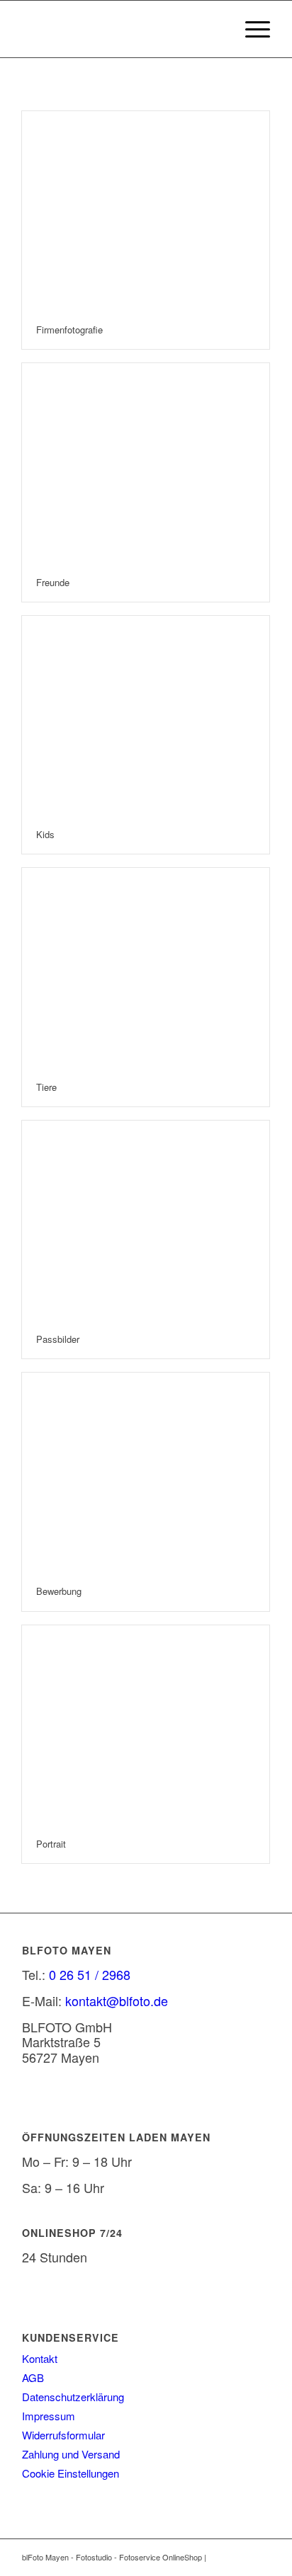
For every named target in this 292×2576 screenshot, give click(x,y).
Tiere (46, 1087)
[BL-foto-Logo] (121, 29)
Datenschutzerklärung (73, 2397)
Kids (45, 834)
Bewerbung (59, 1591)
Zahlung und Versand (71, 2454)
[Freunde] (146, 463)
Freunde (53, 582)
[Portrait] (146, 1725)
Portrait (51, 1844)
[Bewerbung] (146, 1472)
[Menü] (251, 29)
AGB (33, 2377)
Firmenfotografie (69, 330)
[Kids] (146, 716)
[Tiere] (146, 968)
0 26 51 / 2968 (90, 1974)
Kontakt (40, 2358)
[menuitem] (251, 29)
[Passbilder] (146, 1220)
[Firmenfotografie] (146, 211)
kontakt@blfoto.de (117, 2000)
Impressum (49, 2416)
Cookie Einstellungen (71, 2473)
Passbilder (58, 1339)
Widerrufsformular (63, 2435)
